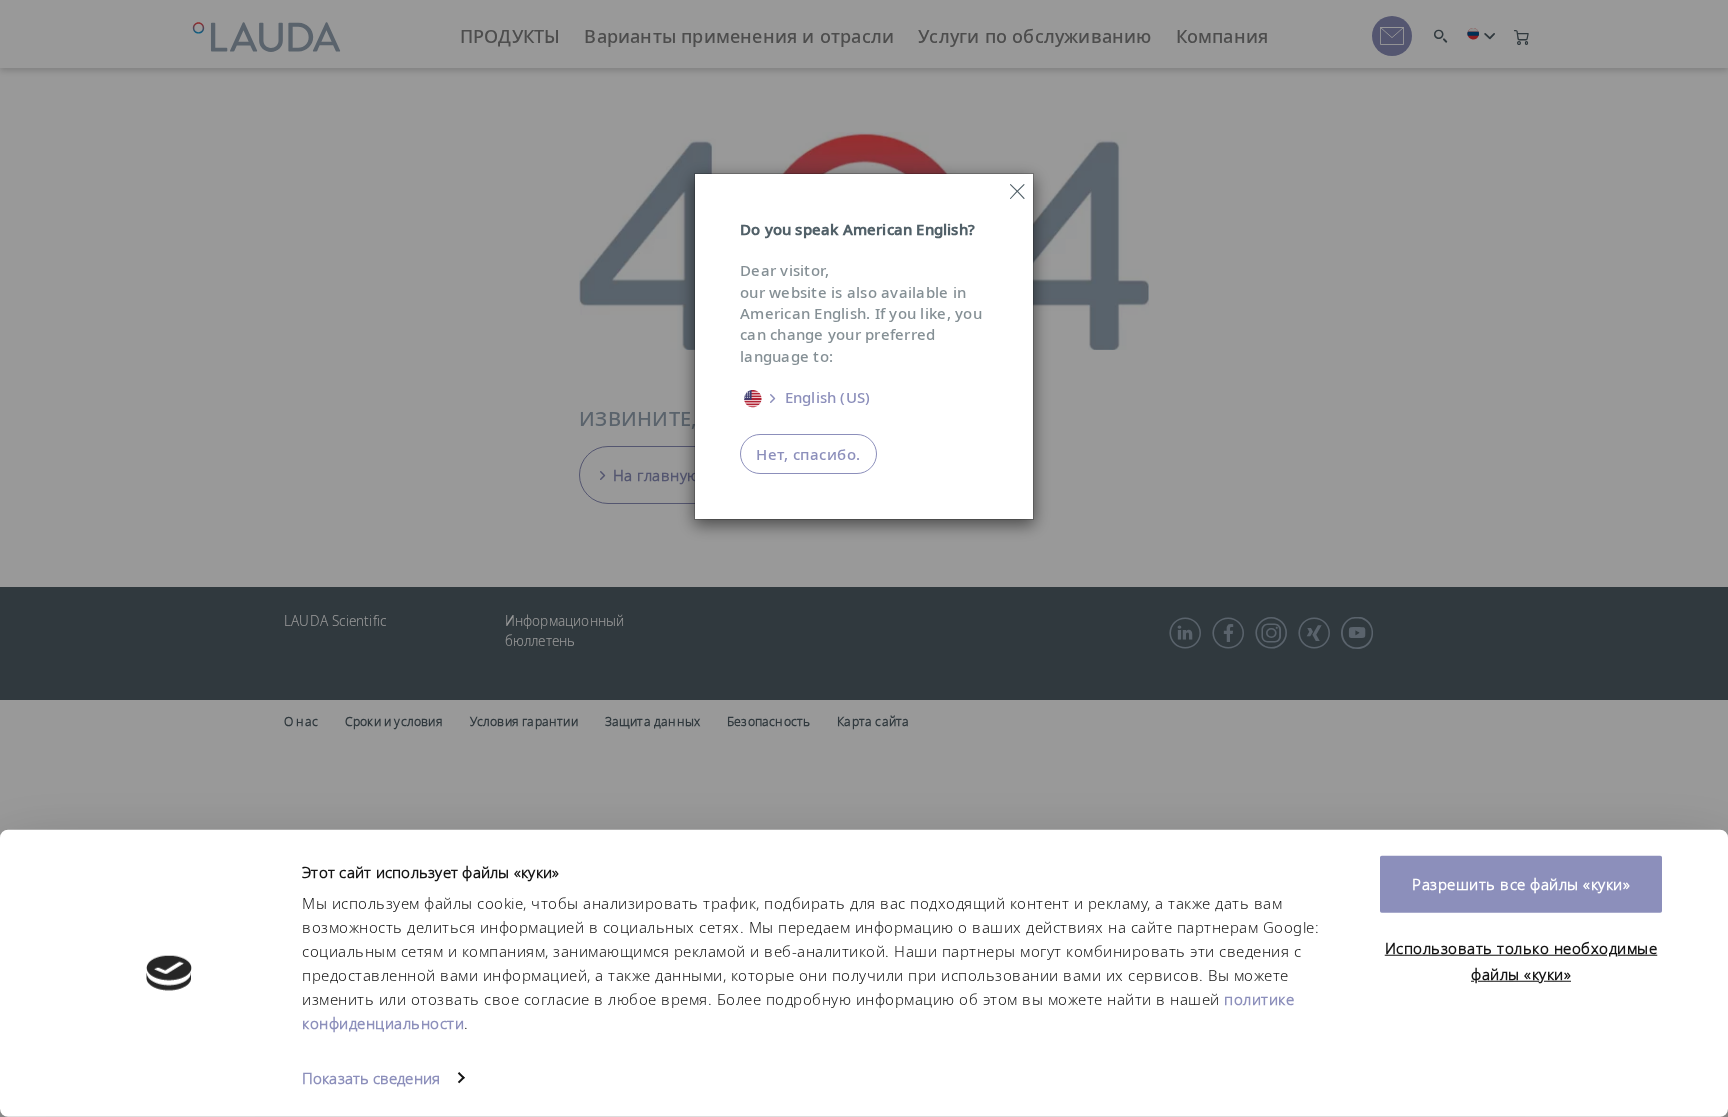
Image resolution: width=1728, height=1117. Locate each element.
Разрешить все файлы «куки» (1521, 884)
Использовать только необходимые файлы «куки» (1521, 960)
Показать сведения (371, 1078)
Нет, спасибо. (808, 454)
